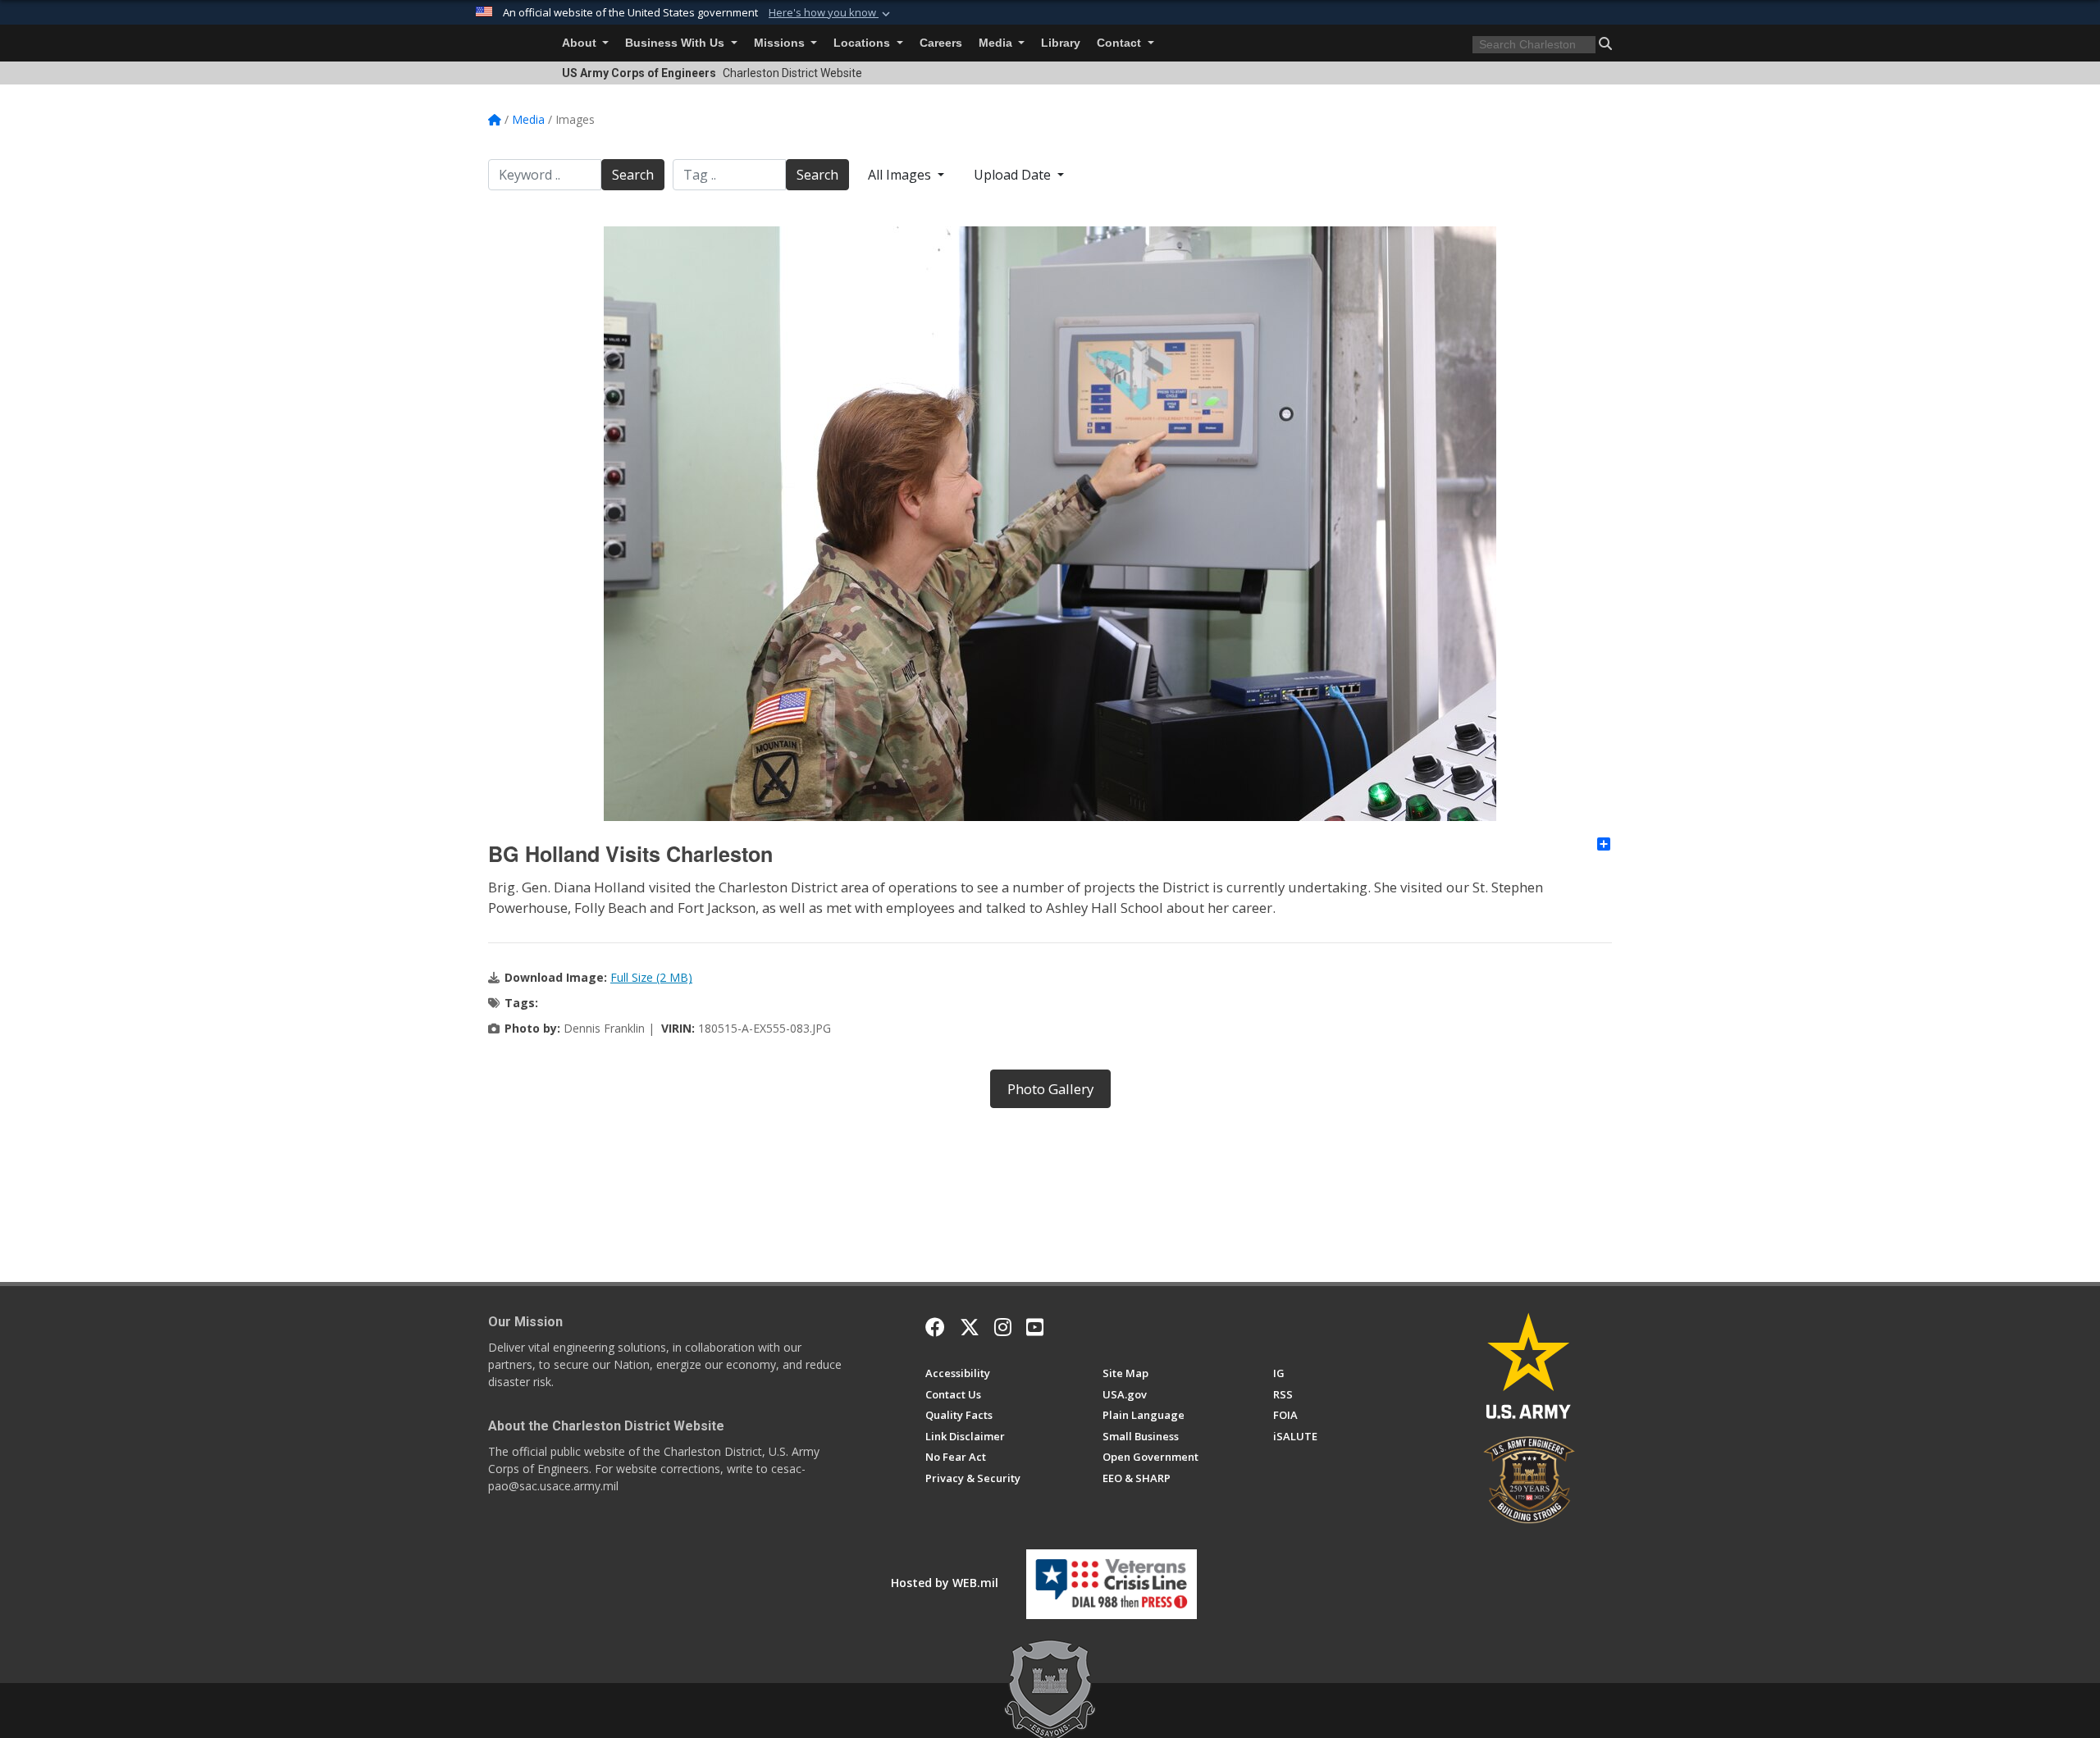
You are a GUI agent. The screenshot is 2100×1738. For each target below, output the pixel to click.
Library (1061, 43)
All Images (901, 175)
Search (633, 175)
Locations (863, 43)
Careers (941, 43)
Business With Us (676, 43)
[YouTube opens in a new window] (1035, 1327)
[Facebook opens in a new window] (935, 1327)
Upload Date (1014, 175)
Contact (1121, 43)
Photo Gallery (1050, 1089)
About (581, 43)
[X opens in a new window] (970, 1327)
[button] (831, 13)
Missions (781, 43)
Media (997, 43)
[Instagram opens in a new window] (1003, 1327)
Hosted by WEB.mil (945, 1583)
